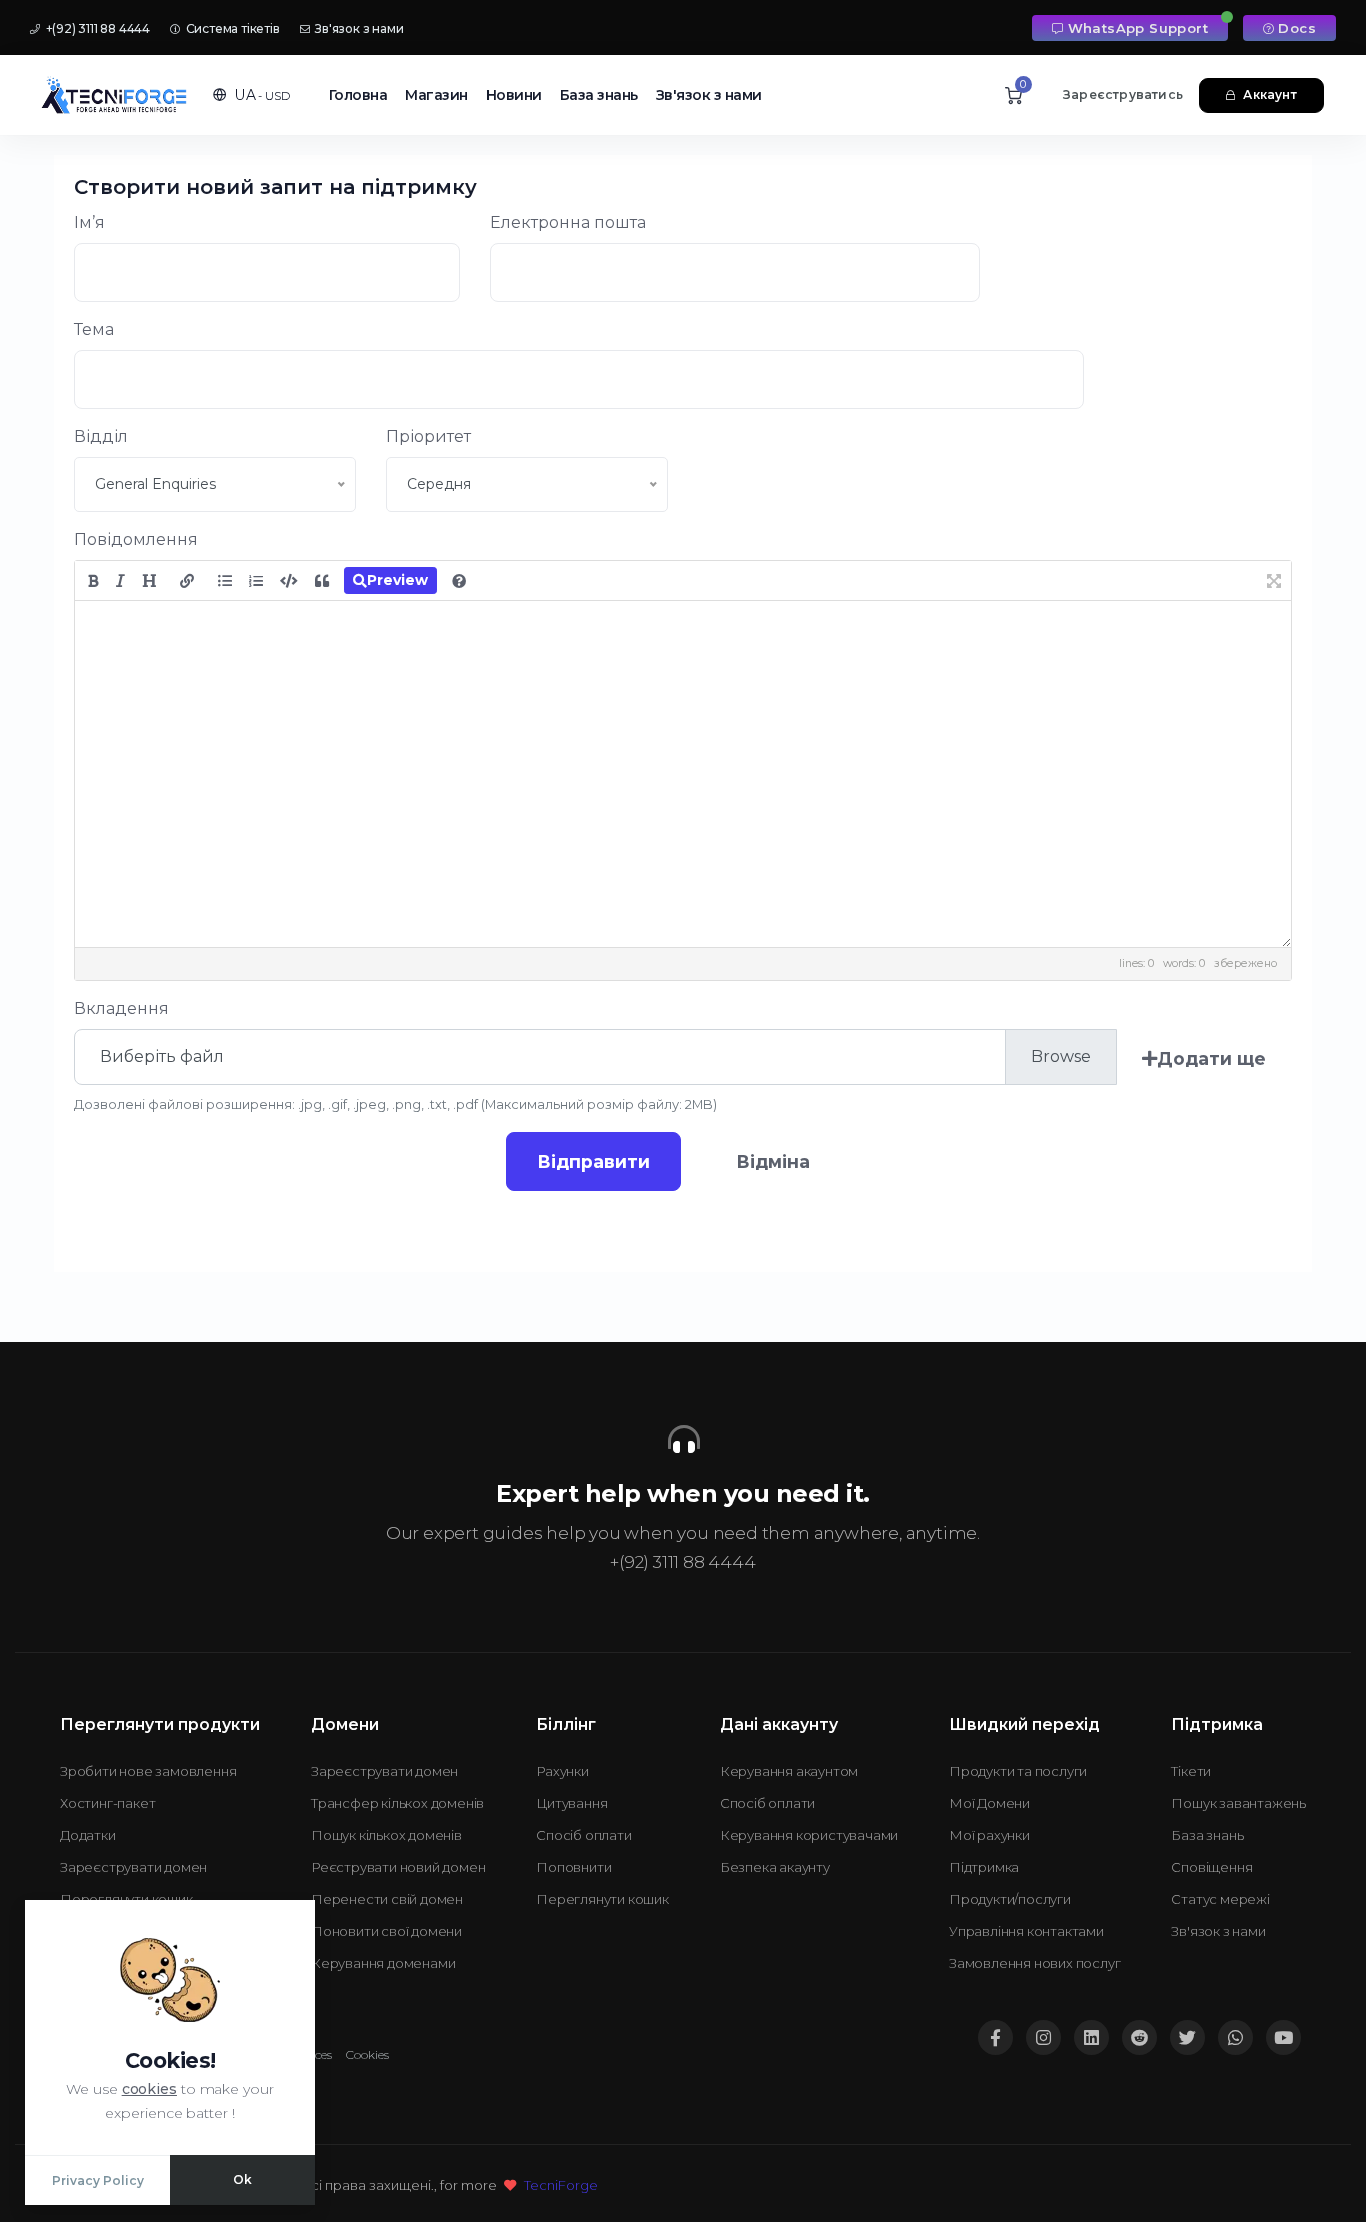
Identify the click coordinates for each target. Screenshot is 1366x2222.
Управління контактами (1026, 1931)
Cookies (367, 2054)
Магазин (436, 95)
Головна (358, 95)
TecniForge (561, 2185)
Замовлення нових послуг (1034, 1963)
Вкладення (121, 1008)
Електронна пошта (568, 222)
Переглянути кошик (126, 1899)
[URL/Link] (187, 581)
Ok (242, 2179)
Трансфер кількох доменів (397, 1803)
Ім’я (89, 222)
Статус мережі (1220, 1899)
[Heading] (149, 581)
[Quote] (322, 581)
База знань (599, 95)
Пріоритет (428, 436)
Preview (397, 580)
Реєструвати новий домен (398, 1867)
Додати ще (1211, 1058)
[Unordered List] (225, 581)
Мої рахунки (989, 1835)
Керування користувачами (809, 1835)
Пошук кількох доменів (386, 1835)
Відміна (773, 1161)
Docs (1297, 28)
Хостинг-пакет (107, 1803)
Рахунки (562, 1771)
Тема (94, 329)
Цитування (571, 1803)
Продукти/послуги (1010, 1899)
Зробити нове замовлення (148, 1771)
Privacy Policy (98, 2180)
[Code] (289, 581)
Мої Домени (989, 1803)
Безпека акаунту (775, 1867)
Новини (514, 95)
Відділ (101, 436)
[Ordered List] (256, 581)
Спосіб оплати (583, 1835)
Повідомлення (136, 539)
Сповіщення (1211, 1867)
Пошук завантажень (1238, 1803)
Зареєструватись (1123, 94)
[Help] (459, 581)
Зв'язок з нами (357, 28)
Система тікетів (231, 28)
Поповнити (573, 1867)
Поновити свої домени (386, 1931)
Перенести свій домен (387, 1899)
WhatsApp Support (1138, 28)
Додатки (88, 1835)
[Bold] (93, 581)
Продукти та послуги (1018, 1771)
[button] (251, 95)
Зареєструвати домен (133, 1867)
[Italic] (120, 581)
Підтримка (984, 1867)
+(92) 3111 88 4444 (96, 28)
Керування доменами (383, 1963)
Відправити (593, 1161)
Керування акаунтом (789, 1771)
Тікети (1191, 1771)
